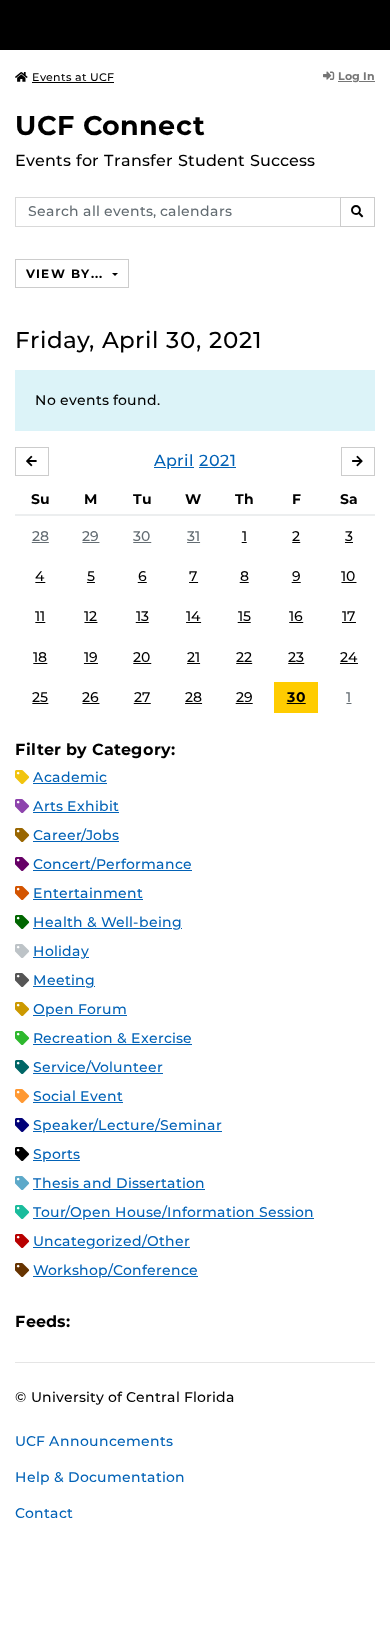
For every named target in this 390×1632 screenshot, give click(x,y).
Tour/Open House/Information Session (173, 1212)
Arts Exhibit (76, 806)
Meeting (64, 980)
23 (296, 657)
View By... (67, 273)
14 (193, 616)
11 (40, 616)
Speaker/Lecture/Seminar (127, 1125)
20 (142, 657)
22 (244, 657)
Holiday (61, 951)
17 (349, 616)
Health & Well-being (107, 922)
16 (296, 616)
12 (90, 616)
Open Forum (80, 1009)
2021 (217, 460)
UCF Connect (110, 125)
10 (348, 576)
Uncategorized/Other (111, 1241)
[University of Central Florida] (152, 24)
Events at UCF (73, 77)
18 (40, 657)
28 (40, 536)
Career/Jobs (76, 835)
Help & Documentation (100, 1477)
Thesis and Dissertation (119, 1183)
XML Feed (198, 1321)
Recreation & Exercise (112, 1038)
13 (142, 616)
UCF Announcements (94, 1441)
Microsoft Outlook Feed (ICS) (130, 1321)
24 (349, 657)
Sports (56, 1154)
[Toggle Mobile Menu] (370, 23)
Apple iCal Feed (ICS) (96, 1321)
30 (142, 536)
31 (193, 536)
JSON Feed (232, 1321)
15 (244, 616)
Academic (70, 777)
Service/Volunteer (98, 1067)
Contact (44, 1513)
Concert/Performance (112, 864)
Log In (356, 76)
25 (40, 697)
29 (90, 536)
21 (193, 657)
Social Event (78, 1096)
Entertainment (88, 893)
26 (90, 697)
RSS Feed (164, 1321)
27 (142, 697)
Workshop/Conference (115, 1270)
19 (91, 657)
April (174, 460)
